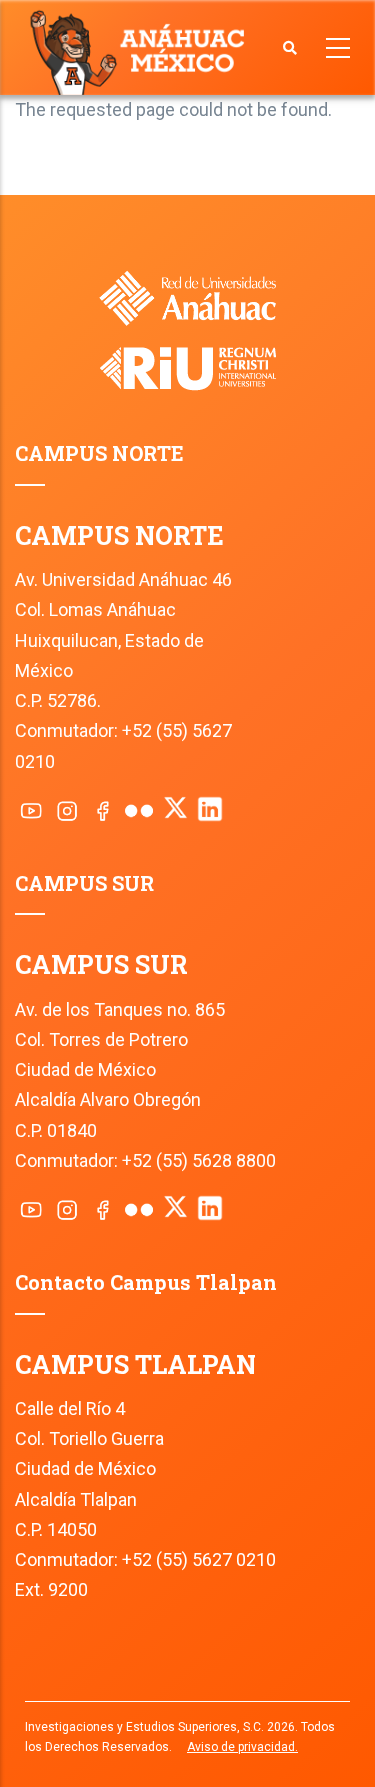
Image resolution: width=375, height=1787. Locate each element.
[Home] (141, 51)
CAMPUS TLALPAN (135, 1364)
